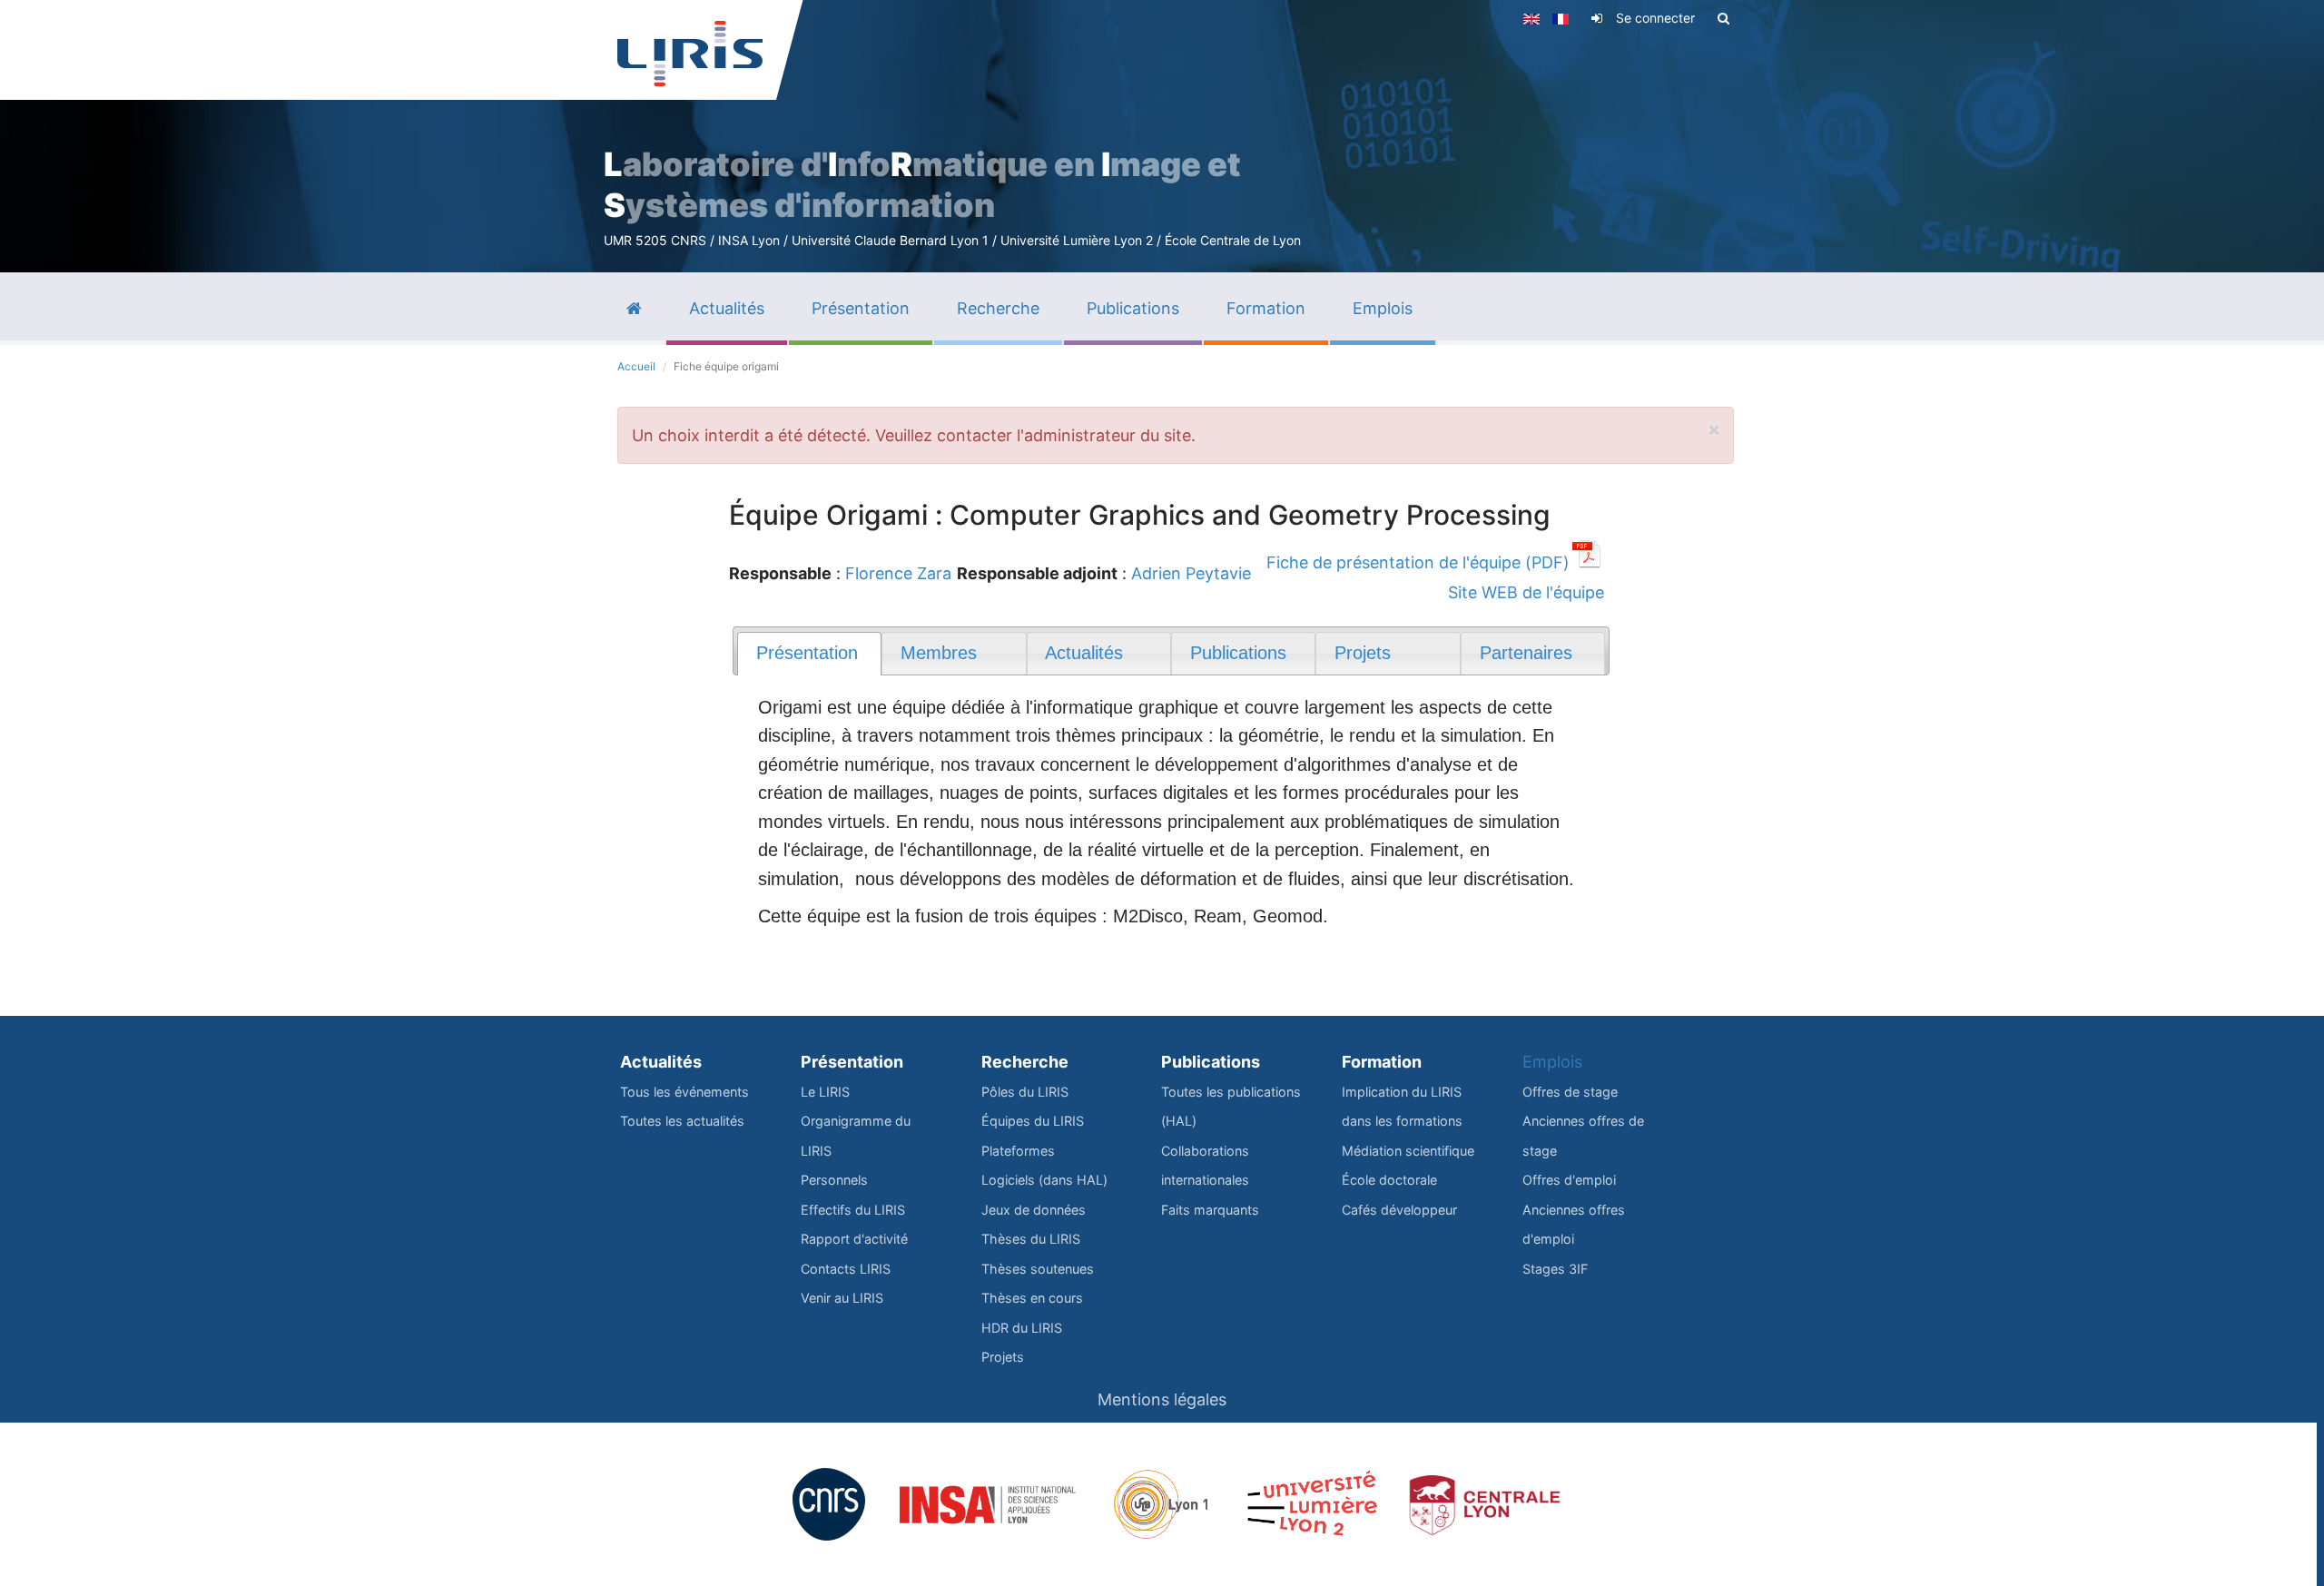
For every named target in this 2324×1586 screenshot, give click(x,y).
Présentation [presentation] (807, 653)
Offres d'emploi (1569, 1180)
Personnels (834, 1180)
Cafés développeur (1399, 1210)
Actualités (661, 1062)
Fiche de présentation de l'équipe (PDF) (1418, 562)
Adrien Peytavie (1191, 573)
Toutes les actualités (682, 1121)
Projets (1003, 1357)
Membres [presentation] (939, 653)
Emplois (1552, 1062)
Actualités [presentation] (1084, 653)
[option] (1162, 136)
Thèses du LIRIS (1031, 1239)
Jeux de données (1034, 1210)
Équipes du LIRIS (1033, 1121)
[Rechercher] (1723, 18)
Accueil (636, 366)
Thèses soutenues (1038, 1269)
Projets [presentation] (1363, 653)
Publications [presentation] (1238, 653)
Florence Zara (898, 573)
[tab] (809, 654)
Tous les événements (684, 1092)
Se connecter (1655, 18)
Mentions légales (1162, 1399)
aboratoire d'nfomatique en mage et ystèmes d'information (922, 185)
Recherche (1025, 1062)
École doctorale (1389, 1180)
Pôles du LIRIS (1025, 1092)
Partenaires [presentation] (1526, 653)
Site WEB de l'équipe (1526, 592)
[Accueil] (690, 54)
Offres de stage (1570, 1092)
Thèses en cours (1032, 1298)
